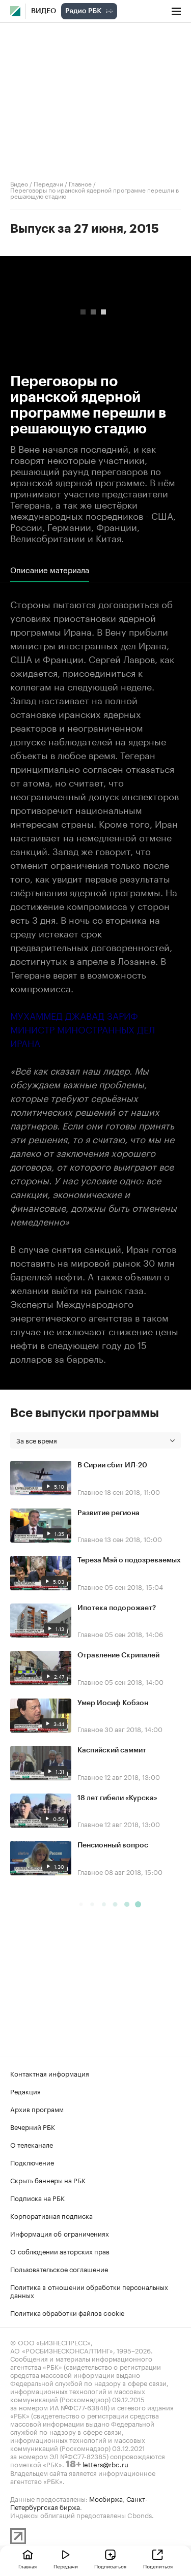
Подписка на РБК (37, 2197)
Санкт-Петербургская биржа (79, 2502)
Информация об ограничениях (60, 2233)
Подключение (32, 2162)
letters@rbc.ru (105, 2464)
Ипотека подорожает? (117, 1608)
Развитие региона (108, 1513)
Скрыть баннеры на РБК (48, 2180)
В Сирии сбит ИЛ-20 (112, 1465)
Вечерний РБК (33, 2126)
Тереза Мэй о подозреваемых (129, 1560)
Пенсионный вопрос (113, 1845)
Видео (44, 11)
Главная (28, 2566)
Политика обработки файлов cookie (67, 2312)
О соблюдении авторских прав (60, 2251)
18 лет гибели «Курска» (117, 1798)
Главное (80, 183)
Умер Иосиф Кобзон (113, 1703)
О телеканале (32, 2144)
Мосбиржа (106, 2498)
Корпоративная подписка (51, 2215)
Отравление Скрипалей (118, 1655)
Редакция (25, 2091)
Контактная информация (50, 2073)
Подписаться (110, 2566)
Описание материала (50, 570)
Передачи (48, 183)
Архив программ (37, 2109)
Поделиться (158, 2566)
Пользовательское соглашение (59, 2269)
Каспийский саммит (112, 1750)
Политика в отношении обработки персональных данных (89, 2290)
